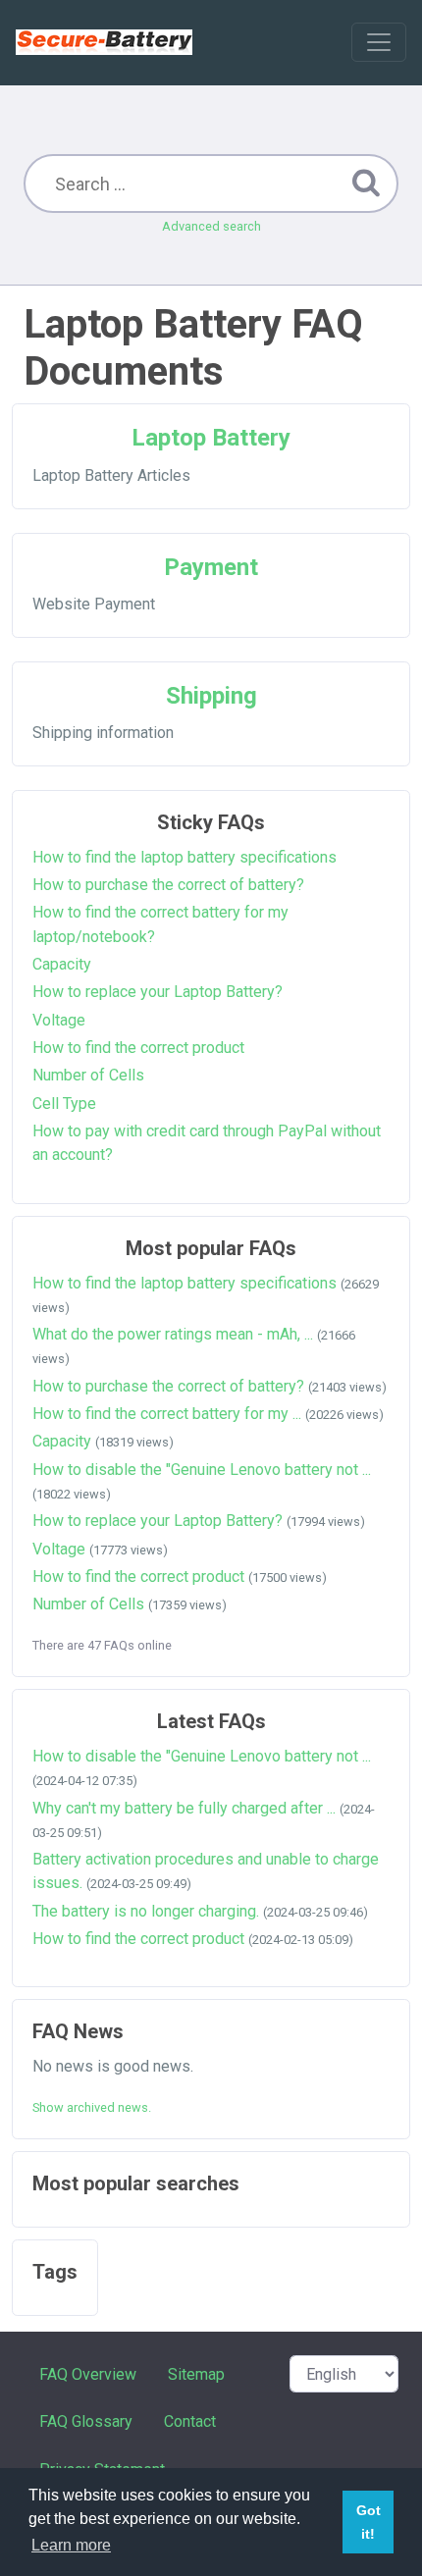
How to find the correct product (138, 1048)
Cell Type (64, 1104)
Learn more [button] (71, 2545)
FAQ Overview (88, 2374)
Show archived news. (92, 2107)
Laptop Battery (211, 438)
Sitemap (196, 2374)
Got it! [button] (369, 2522)
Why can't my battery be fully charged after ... (184, 1808)
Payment (211, 567)
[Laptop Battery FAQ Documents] (104, 42)
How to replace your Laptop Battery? (158, 992)
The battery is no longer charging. (146, 1911)
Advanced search (211, 226)
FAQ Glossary (86, 2421)
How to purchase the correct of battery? (168, 885)
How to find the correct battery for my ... (167, 1414)
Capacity (62, 964)
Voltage (59, 1020)
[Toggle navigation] (379, 42)
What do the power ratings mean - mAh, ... (173, 1334)
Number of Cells (88, 1075)
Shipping (211, 696)
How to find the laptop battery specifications (185, 857)
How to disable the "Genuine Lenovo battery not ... (202, 1470)
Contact (190, 2421)
